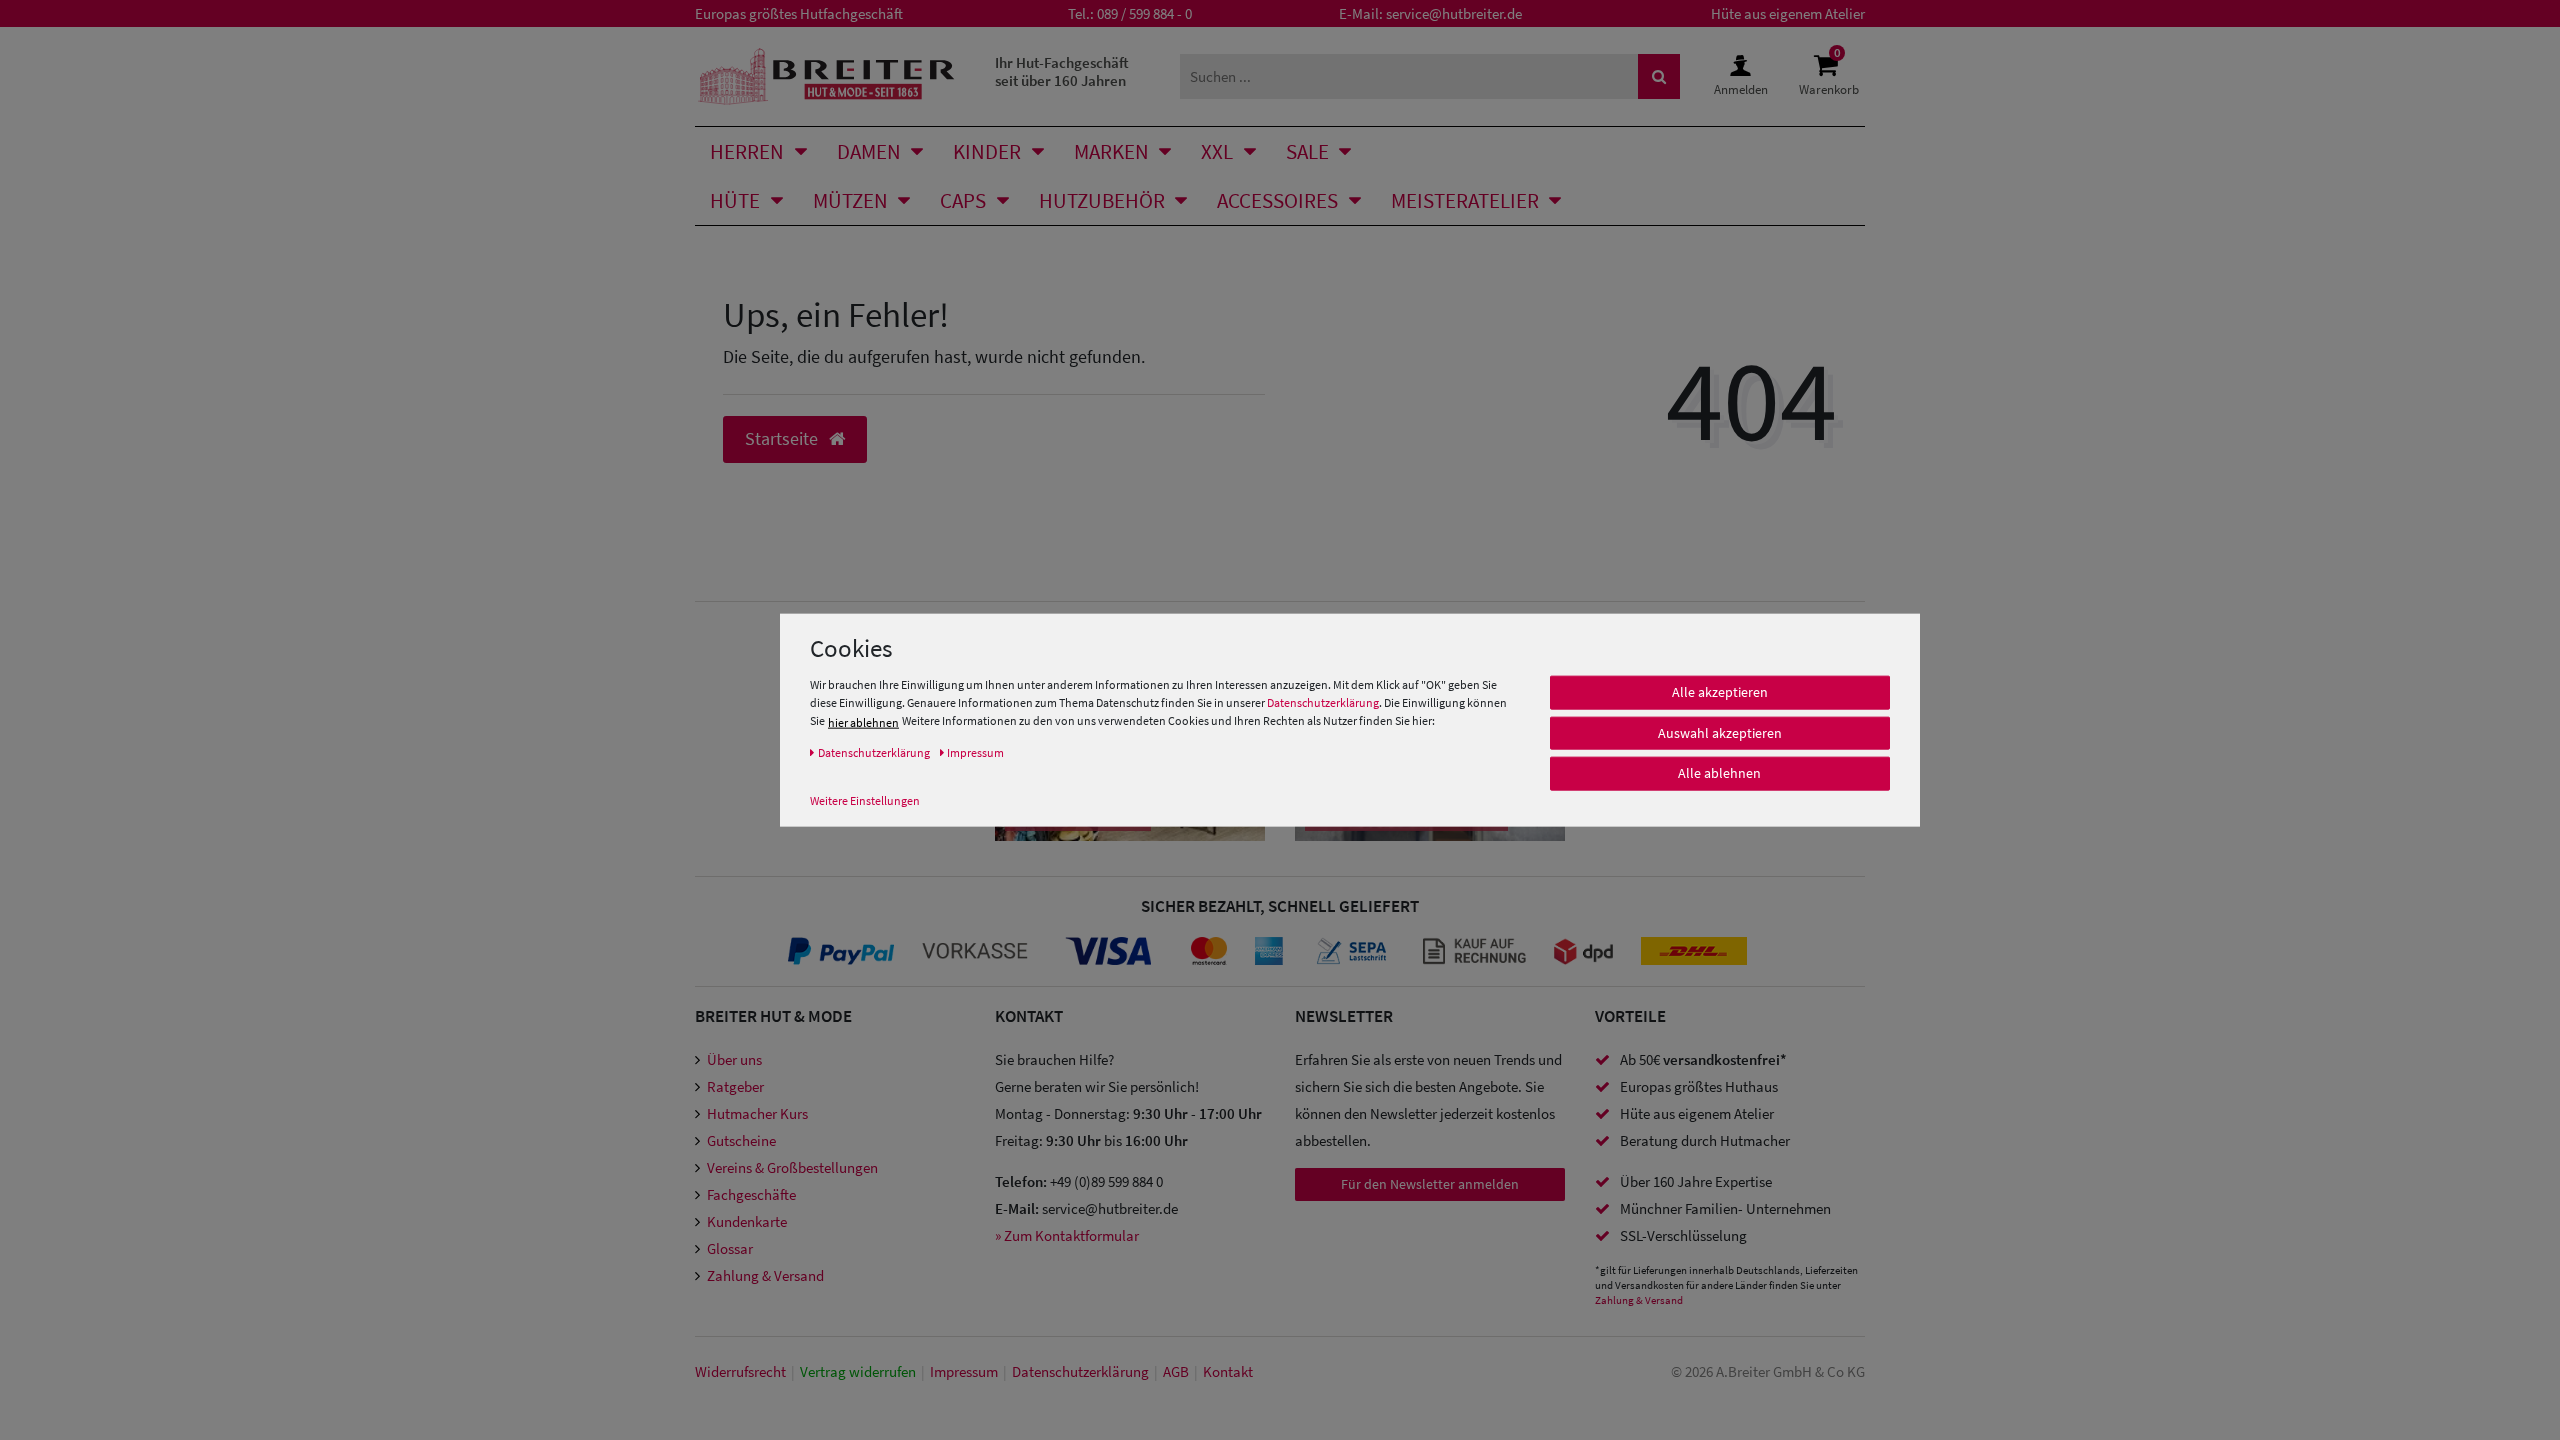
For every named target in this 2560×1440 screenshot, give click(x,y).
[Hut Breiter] (826, 76)
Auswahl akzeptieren (1720, 733)
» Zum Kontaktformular (1067, 1235)
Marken (1111, 151)
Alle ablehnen (1719, 773)
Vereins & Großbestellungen (792, 1167)
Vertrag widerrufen (858, 1371)
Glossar (730, 1248)
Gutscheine (741, 1140)
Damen (869, 151)
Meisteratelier (1465, 200)
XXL (1217, 151)
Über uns (734, 1059)
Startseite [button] (783, 439)
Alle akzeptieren (1720, 692)
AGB (1176, 1371)
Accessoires (1277, 200)
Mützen (850, 200)
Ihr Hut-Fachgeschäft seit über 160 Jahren (1062, 71)
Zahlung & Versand (765, 1275)
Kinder (987, 151)
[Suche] (1659, 76)
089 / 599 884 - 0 (1144, 13)
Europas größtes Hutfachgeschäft (799, 13)
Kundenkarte (747, 1221)
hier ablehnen (863, 722)
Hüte (735, 200)
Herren (747, 151)
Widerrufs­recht (740, 1371)
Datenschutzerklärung (1323, 702)
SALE (1307, 151)
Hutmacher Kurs (757, 1113)
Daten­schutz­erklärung (1080, 1371)
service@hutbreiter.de (1454, 13)
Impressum (964, 1371)
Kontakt (1228, 1371)
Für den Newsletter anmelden (1430, 1184)
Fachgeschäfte (751, 1194)
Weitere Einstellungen (865, 800)
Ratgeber (735, 1086)
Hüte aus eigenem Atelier (1788, 13)
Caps (963, 200)
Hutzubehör (1102, 200)
